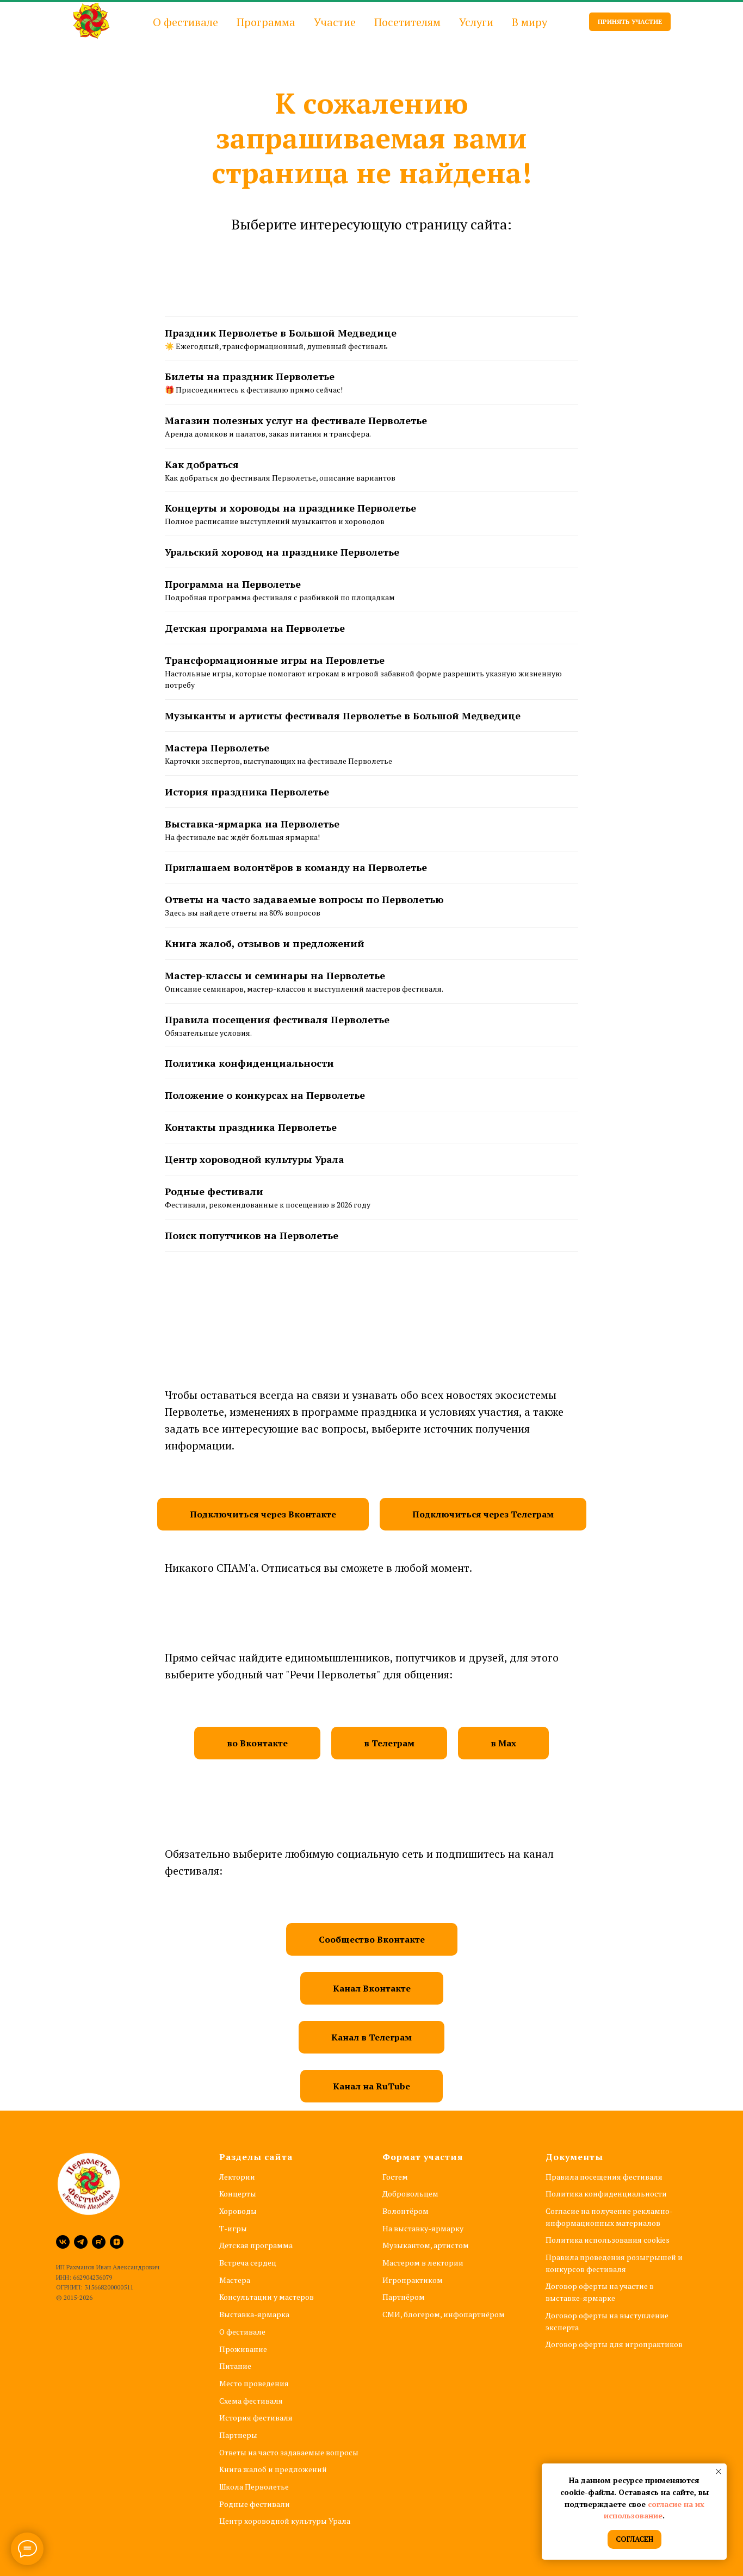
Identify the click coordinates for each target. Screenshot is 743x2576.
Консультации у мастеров (267, 2297)
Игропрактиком (413, 2280)
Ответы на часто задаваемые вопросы (289, 2452)
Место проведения (254, 2383)
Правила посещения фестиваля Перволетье (277, 1019)
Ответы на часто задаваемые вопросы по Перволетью (304, 899)
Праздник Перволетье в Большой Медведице (281, 333)
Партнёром (404, 2297)
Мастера (235, 2280)
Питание (235, 2366)
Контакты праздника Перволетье (251, 1127)
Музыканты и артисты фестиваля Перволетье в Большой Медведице (343, 715)
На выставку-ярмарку (423, 2228)
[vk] (63, 2242)
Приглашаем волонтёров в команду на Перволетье (296, 867)
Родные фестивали (214, 1191)
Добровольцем (410, 2194)
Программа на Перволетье (233, 584)
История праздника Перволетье (247, 792)
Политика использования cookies (608, 2240)
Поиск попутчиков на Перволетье (252, 1235)
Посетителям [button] (407, 22)
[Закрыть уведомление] (719, 2472)
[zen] (117, 2242)
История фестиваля (256, 2418)
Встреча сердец (248, 2263)
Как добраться (202, 464)
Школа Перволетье (254, 2487)
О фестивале (242, 2332)
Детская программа (256, 2245)
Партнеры (238, 2435)
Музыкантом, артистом (426, 2245)
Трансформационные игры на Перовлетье (275, 660)
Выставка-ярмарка (254, 2314)
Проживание (243, 2349)
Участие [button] (335, 22)
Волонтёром (405, 2211)
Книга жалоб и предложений (273, 2469)
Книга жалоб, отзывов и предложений (265, 943)
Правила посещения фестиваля (604, 2177)
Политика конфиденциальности (249, 1063)
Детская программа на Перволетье (255, 628)
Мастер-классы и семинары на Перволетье (275, 975)
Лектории (237, 2177)
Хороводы (238, 2211)
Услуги (476, 22)
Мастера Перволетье (217, 748)
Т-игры (233, 2228)
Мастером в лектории (423, 2263)
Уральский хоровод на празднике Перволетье (282, 552)
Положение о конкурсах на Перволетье (265, 1095)
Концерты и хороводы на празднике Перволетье (290, 508)
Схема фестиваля (251, 2401)
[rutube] (99, 2242)
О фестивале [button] (185, 22)
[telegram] (81, 2242)
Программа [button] (266, 22)
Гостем (395, 2177)
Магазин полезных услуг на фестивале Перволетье (296, 420)
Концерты (238, 2194)
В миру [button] (530, 22)
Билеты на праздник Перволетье (250, 376)
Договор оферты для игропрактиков (614, 2344)
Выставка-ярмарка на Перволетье (252, 824)
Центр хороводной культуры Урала (255, 1159)
